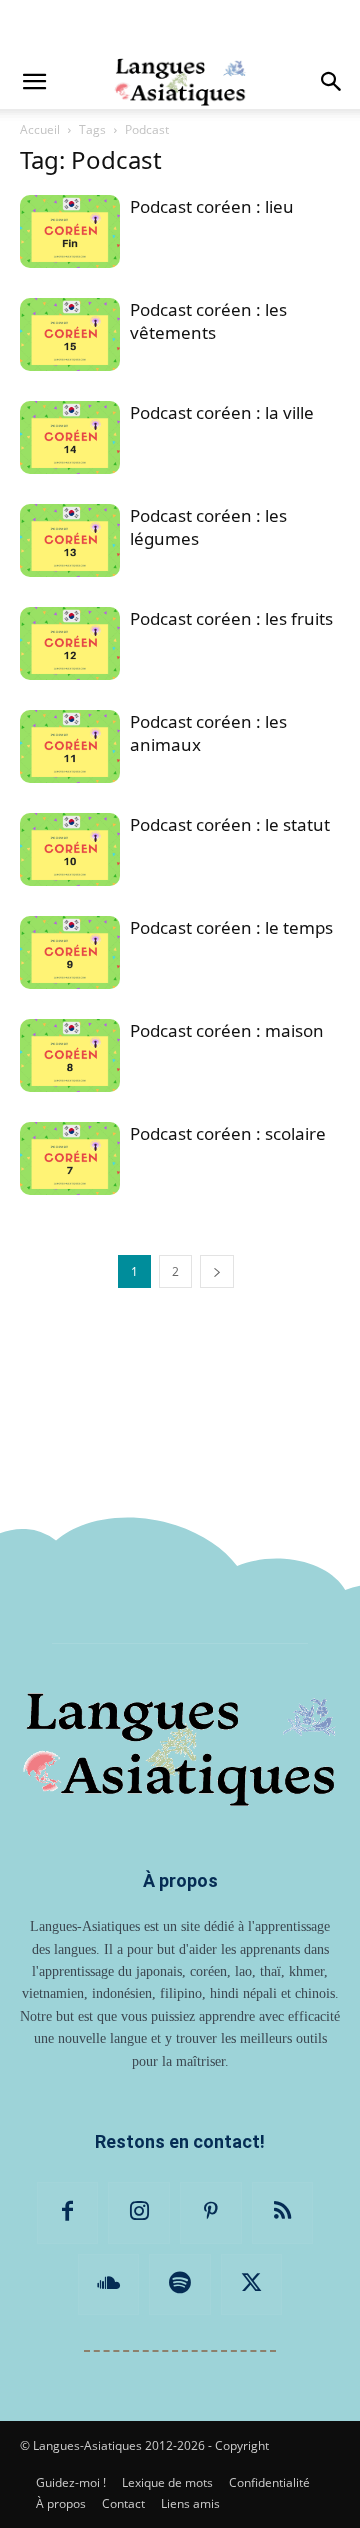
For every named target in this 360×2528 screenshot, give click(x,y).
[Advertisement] (180, 25)
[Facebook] (68, 2213)
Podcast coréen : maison (227, 1030)
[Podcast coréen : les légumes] (70, 540)
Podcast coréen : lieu (212, 206)
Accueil (40, 129)
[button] (34, 82)
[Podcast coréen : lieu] (70, 231)
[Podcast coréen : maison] (70, 1055)
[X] (252, 2285)
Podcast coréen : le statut (230, 824)
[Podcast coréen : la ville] (70, 437)
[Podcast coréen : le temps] (70, 952)
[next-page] (217, 1271)
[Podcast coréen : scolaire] (70, 1158)
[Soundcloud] (109, 2285)
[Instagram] (139, 2213)
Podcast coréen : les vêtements (208, 321)
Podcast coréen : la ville (222, 412)
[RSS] (283, 2213)
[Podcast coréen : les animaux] (70, 746)
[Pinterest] (211, 2213)
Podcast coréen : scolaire (228, 1133)
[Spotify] (180, 2285)
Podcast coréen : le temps (231, 927)
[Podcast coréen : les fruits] (70, 643)
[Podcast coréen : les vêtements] (70, 334)
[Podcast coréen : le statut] (70, 849)
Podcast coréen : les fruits (231, 618)
